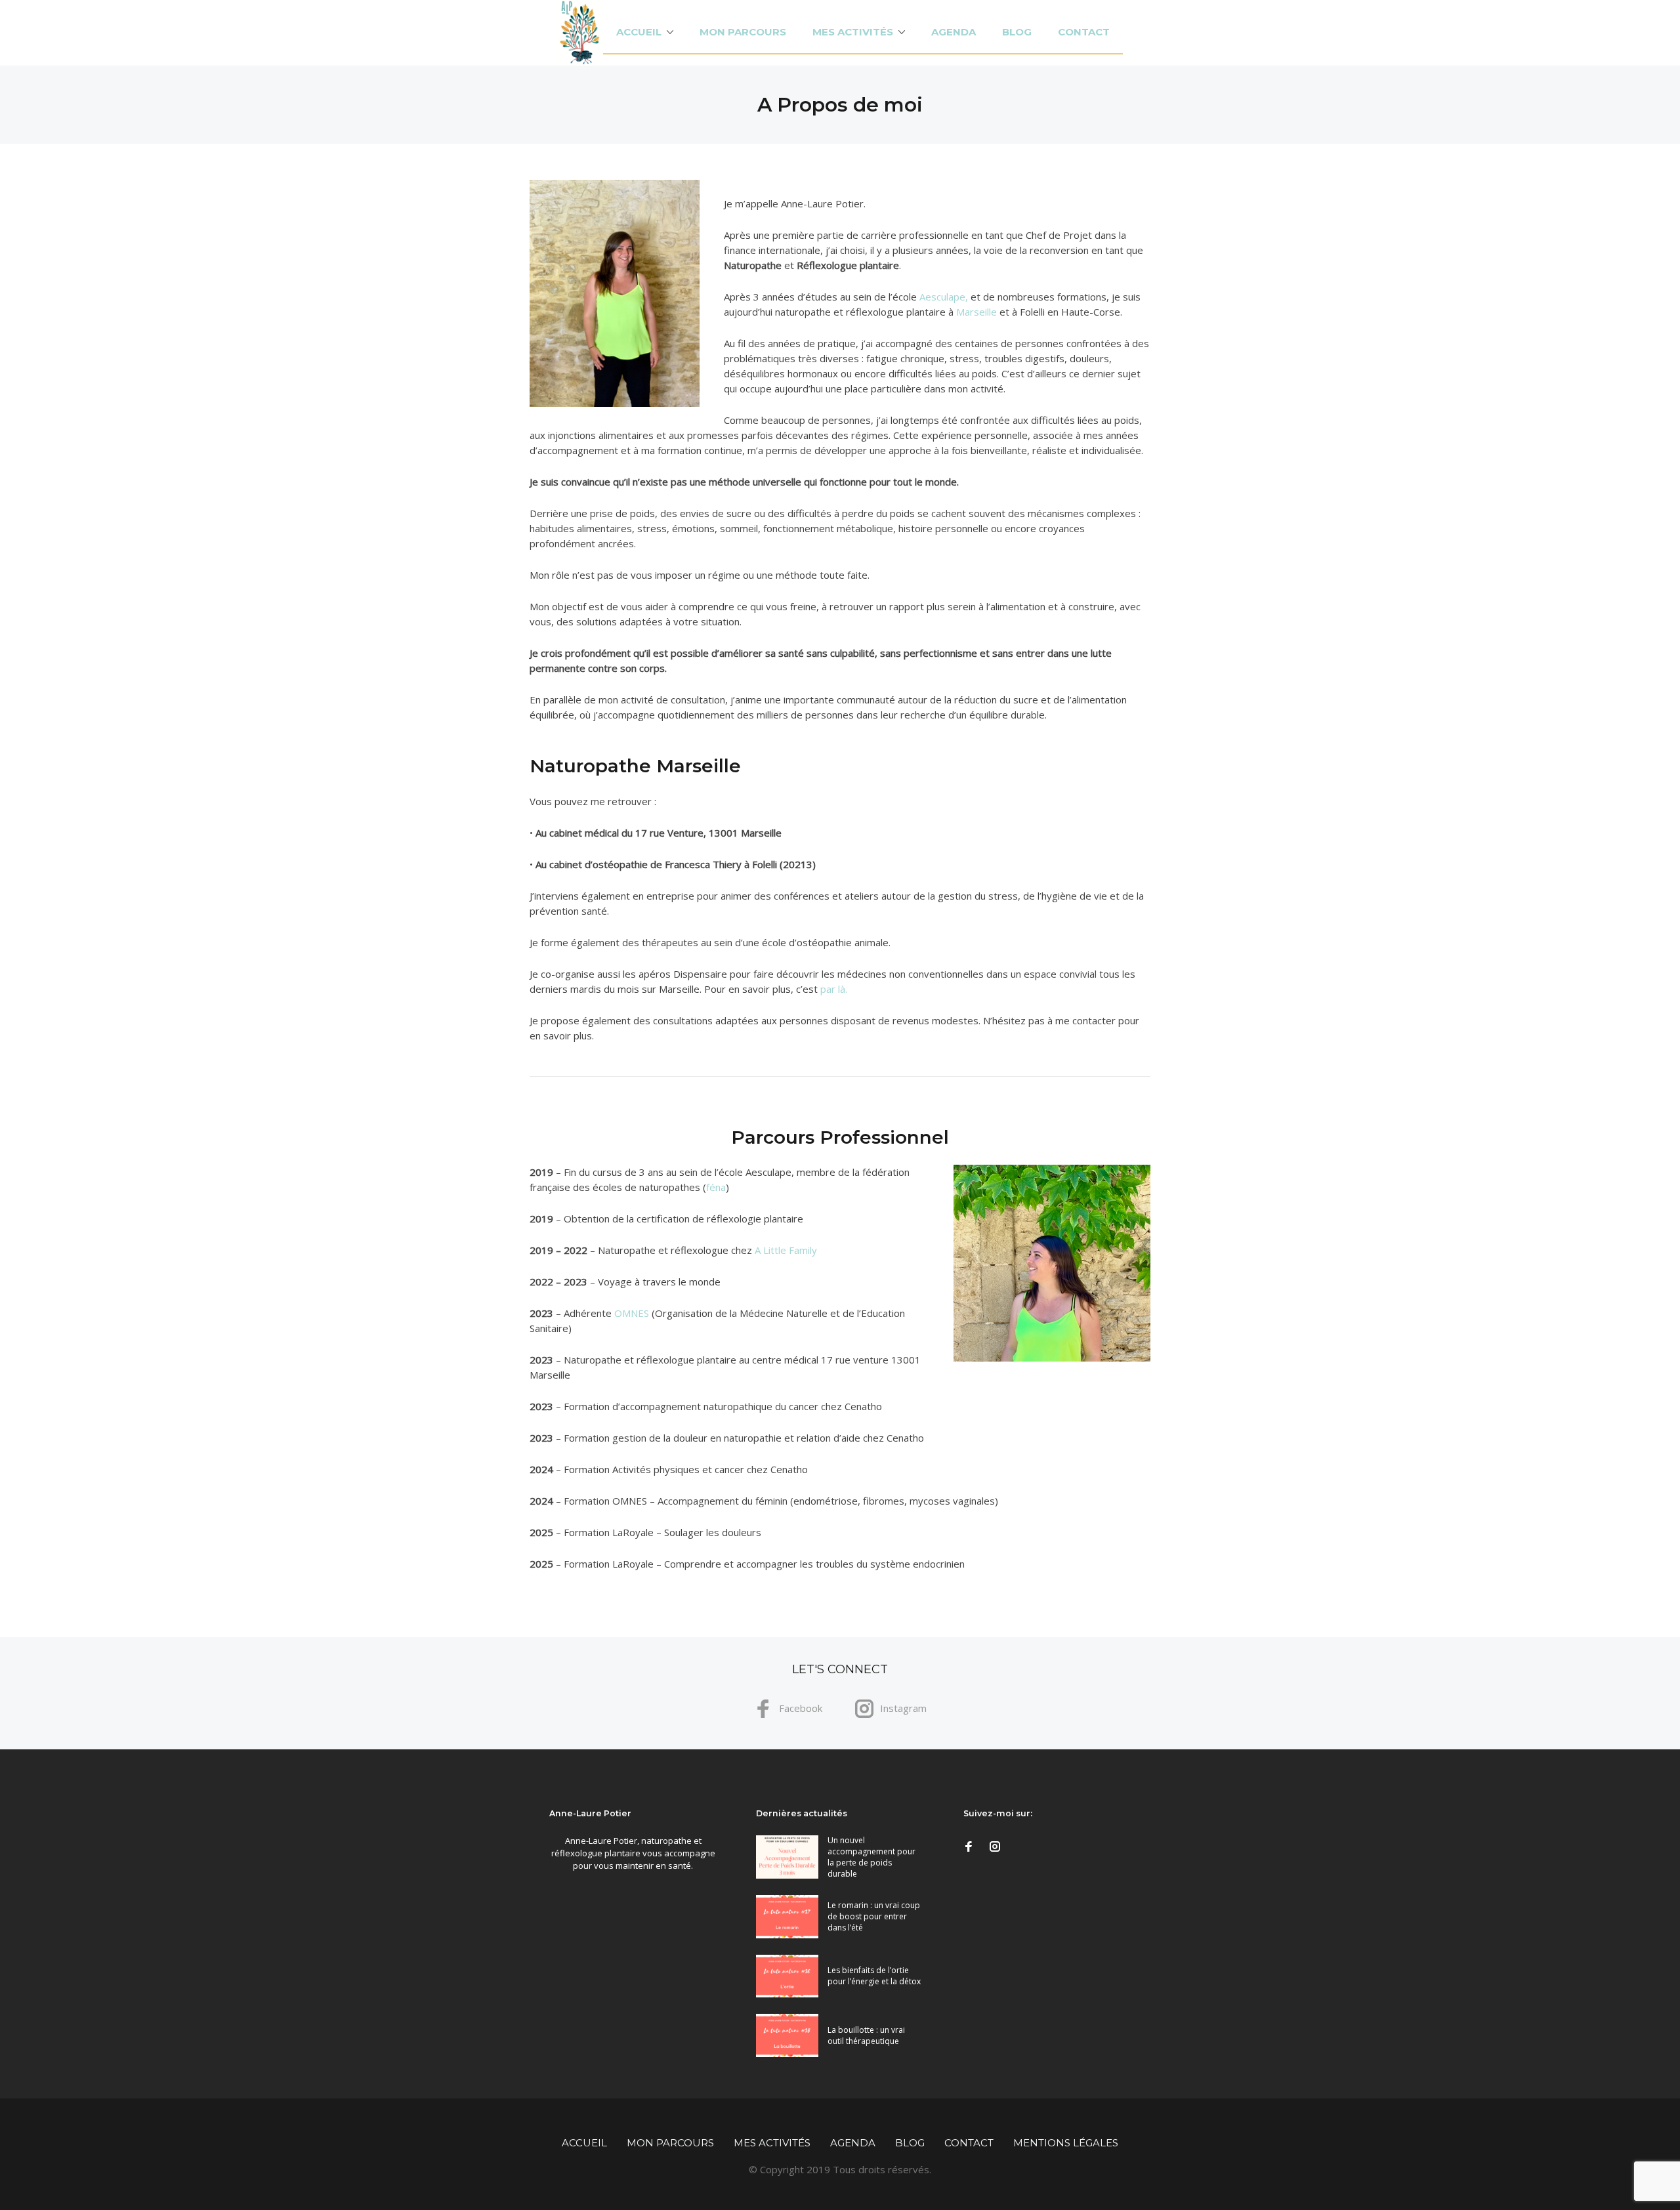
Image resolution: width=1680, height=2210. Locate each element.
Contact (1084, 32)
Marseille (976, 312)
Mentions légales (1066, 2143)
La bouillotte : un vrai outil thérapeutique (866, 2035)
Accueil (639, 32)
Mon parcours (743, 32)
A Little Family (786, 1250)
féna (716, 1187)
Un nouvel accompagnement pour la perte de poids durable (871, 1857)
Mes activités (853, 32)
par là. (834, 989)
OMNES (632, 1313)
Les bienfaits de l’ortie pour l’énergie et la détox (874, 1976)
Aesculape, (945, 297)
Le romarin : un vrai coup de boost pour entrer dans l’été (874, 1916)
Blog (1017, 32)
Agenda (954, 32)
